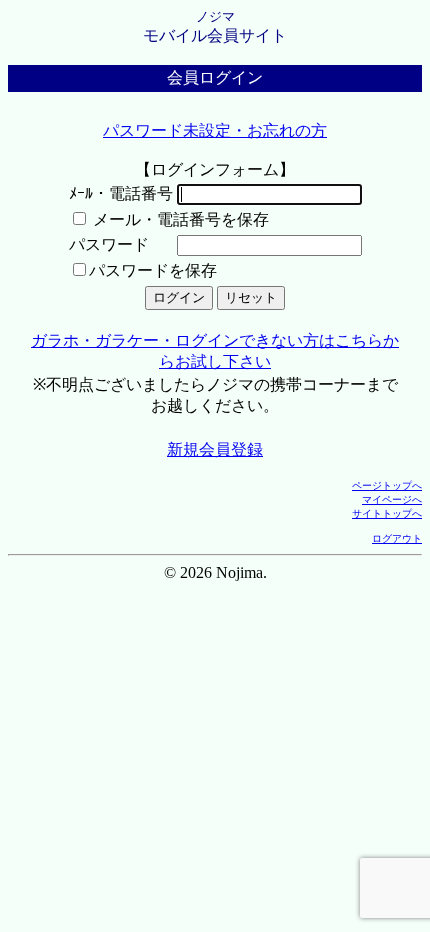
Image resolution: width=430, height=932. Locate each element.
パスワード (109, 244)
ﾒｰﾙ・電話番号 (121, 193)
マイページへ (392, 499)
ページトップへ (387, 485)
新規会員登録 (215, 449)
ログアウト (397, 538)
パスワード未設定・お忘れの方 (215, 130)
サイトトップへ (387, 513)
